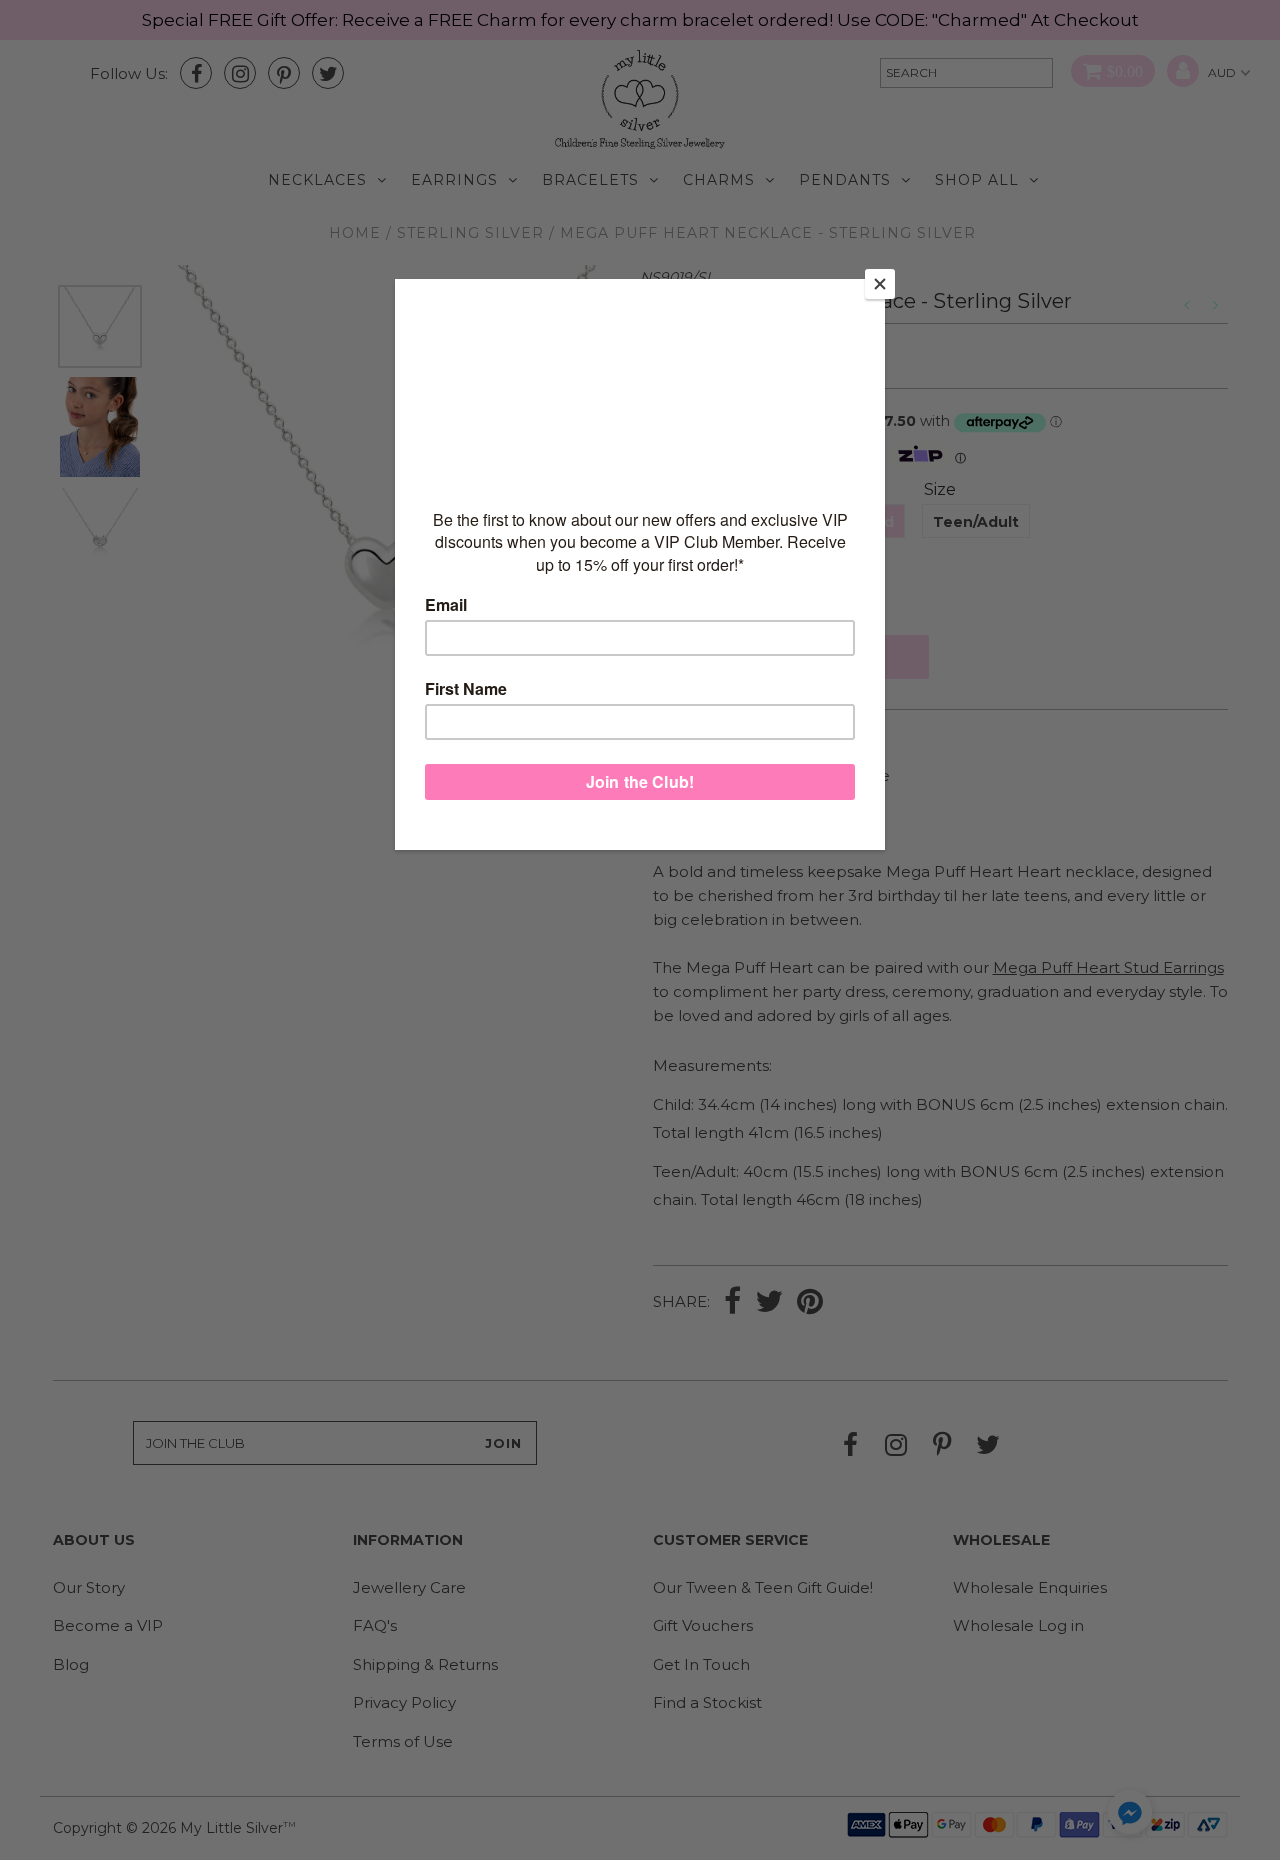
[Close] (880, 284)
